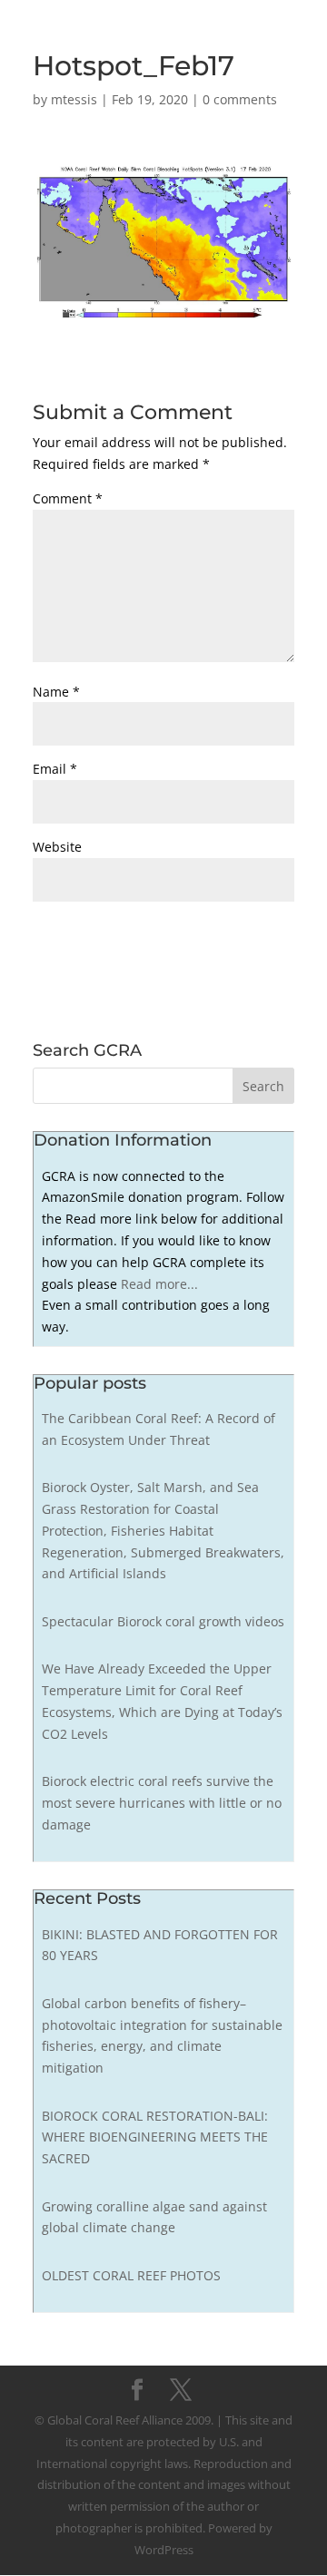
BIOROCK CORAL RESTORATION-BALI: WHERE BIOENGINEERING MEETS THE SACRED (155, 2137)
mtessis (74, 99)
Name (56, 692)
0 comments (240, 99)
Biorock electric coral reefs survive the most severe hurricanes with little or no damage (162, 1803)
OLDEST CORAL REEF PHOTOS (131, 2275)
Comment (68, 498)
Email (55, 769)
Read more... (159, 1284)
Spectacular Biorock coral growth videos (163, 1621)
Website (57, 847)
